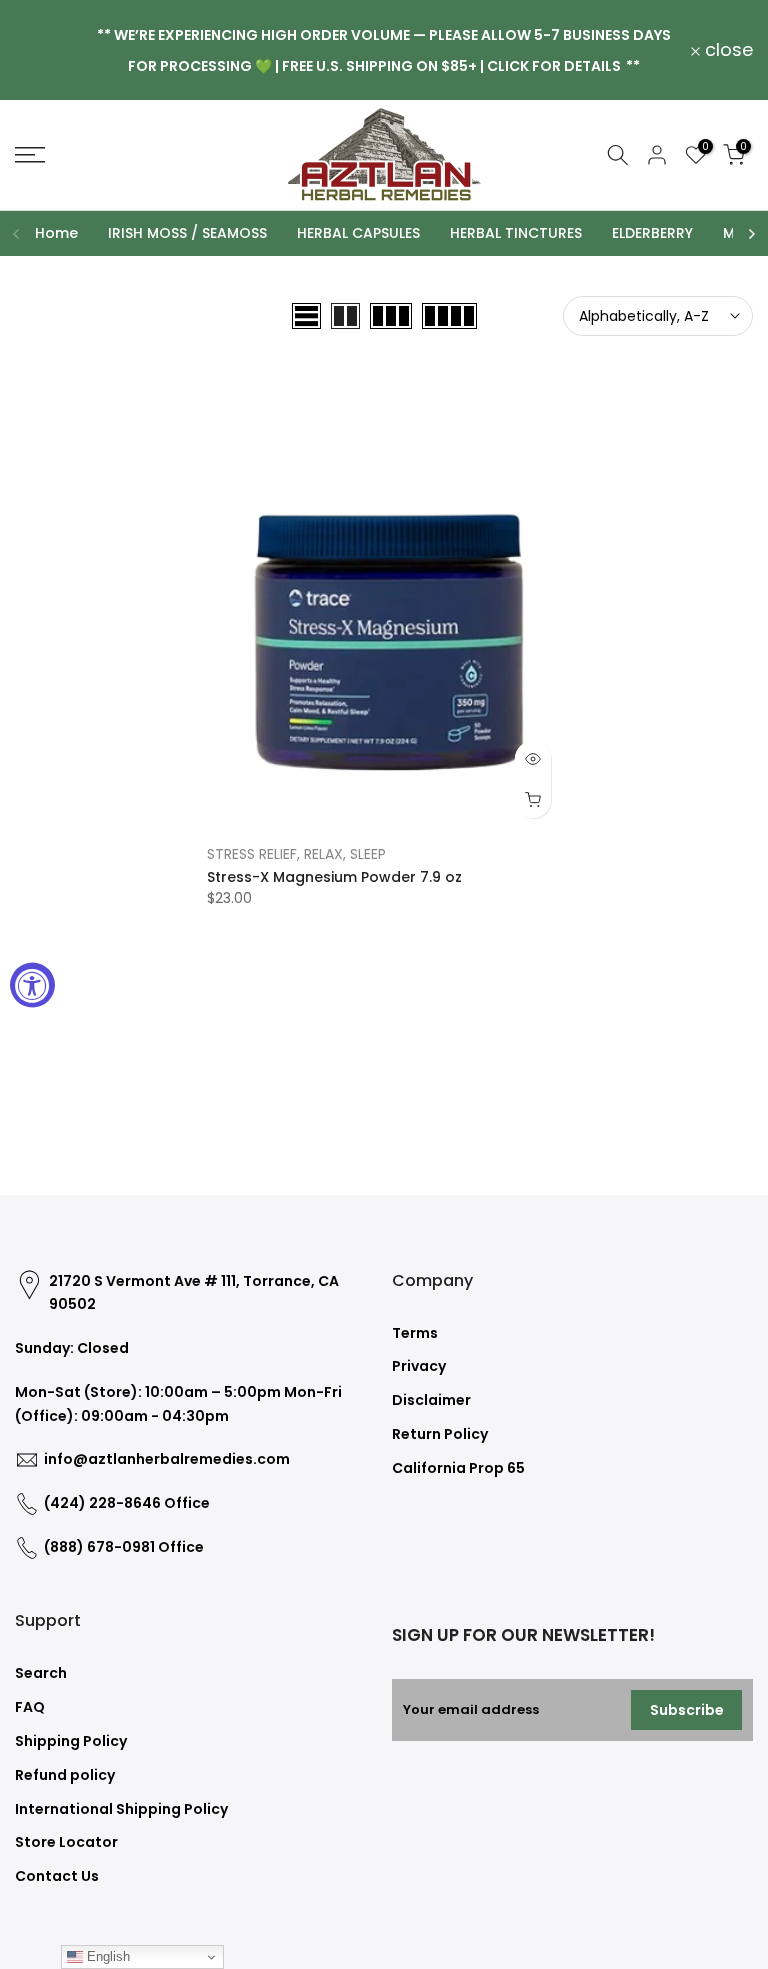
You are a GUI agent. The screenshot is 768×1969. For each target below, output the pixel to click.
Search (41, 1673)
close (50, 50)
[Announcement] (384, 49)
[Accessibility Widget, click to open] (32, 984)
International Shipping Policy (121, 1809)
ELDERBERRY (652, 233)
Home (56, 233)
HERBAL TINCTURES (516, 233)
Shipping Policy (71, 1741)
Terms (415, 1333)
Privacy (419, 1366)
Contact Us (57, 1876)
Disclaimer (431, 1400)
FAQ (30, 1707)
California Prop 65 (458, 1468)
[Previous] (17, 234)
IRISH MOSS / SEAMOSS (187, 233)
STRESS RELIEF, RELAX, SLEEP (296, 854)
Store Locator (66, 1842)
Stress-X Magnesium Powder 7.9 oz (334, 877)
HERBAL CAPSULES (358, 233)
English (106, 1956)
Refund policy (65, 1775)
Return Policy (440, 1434)
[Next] (751, 234)
